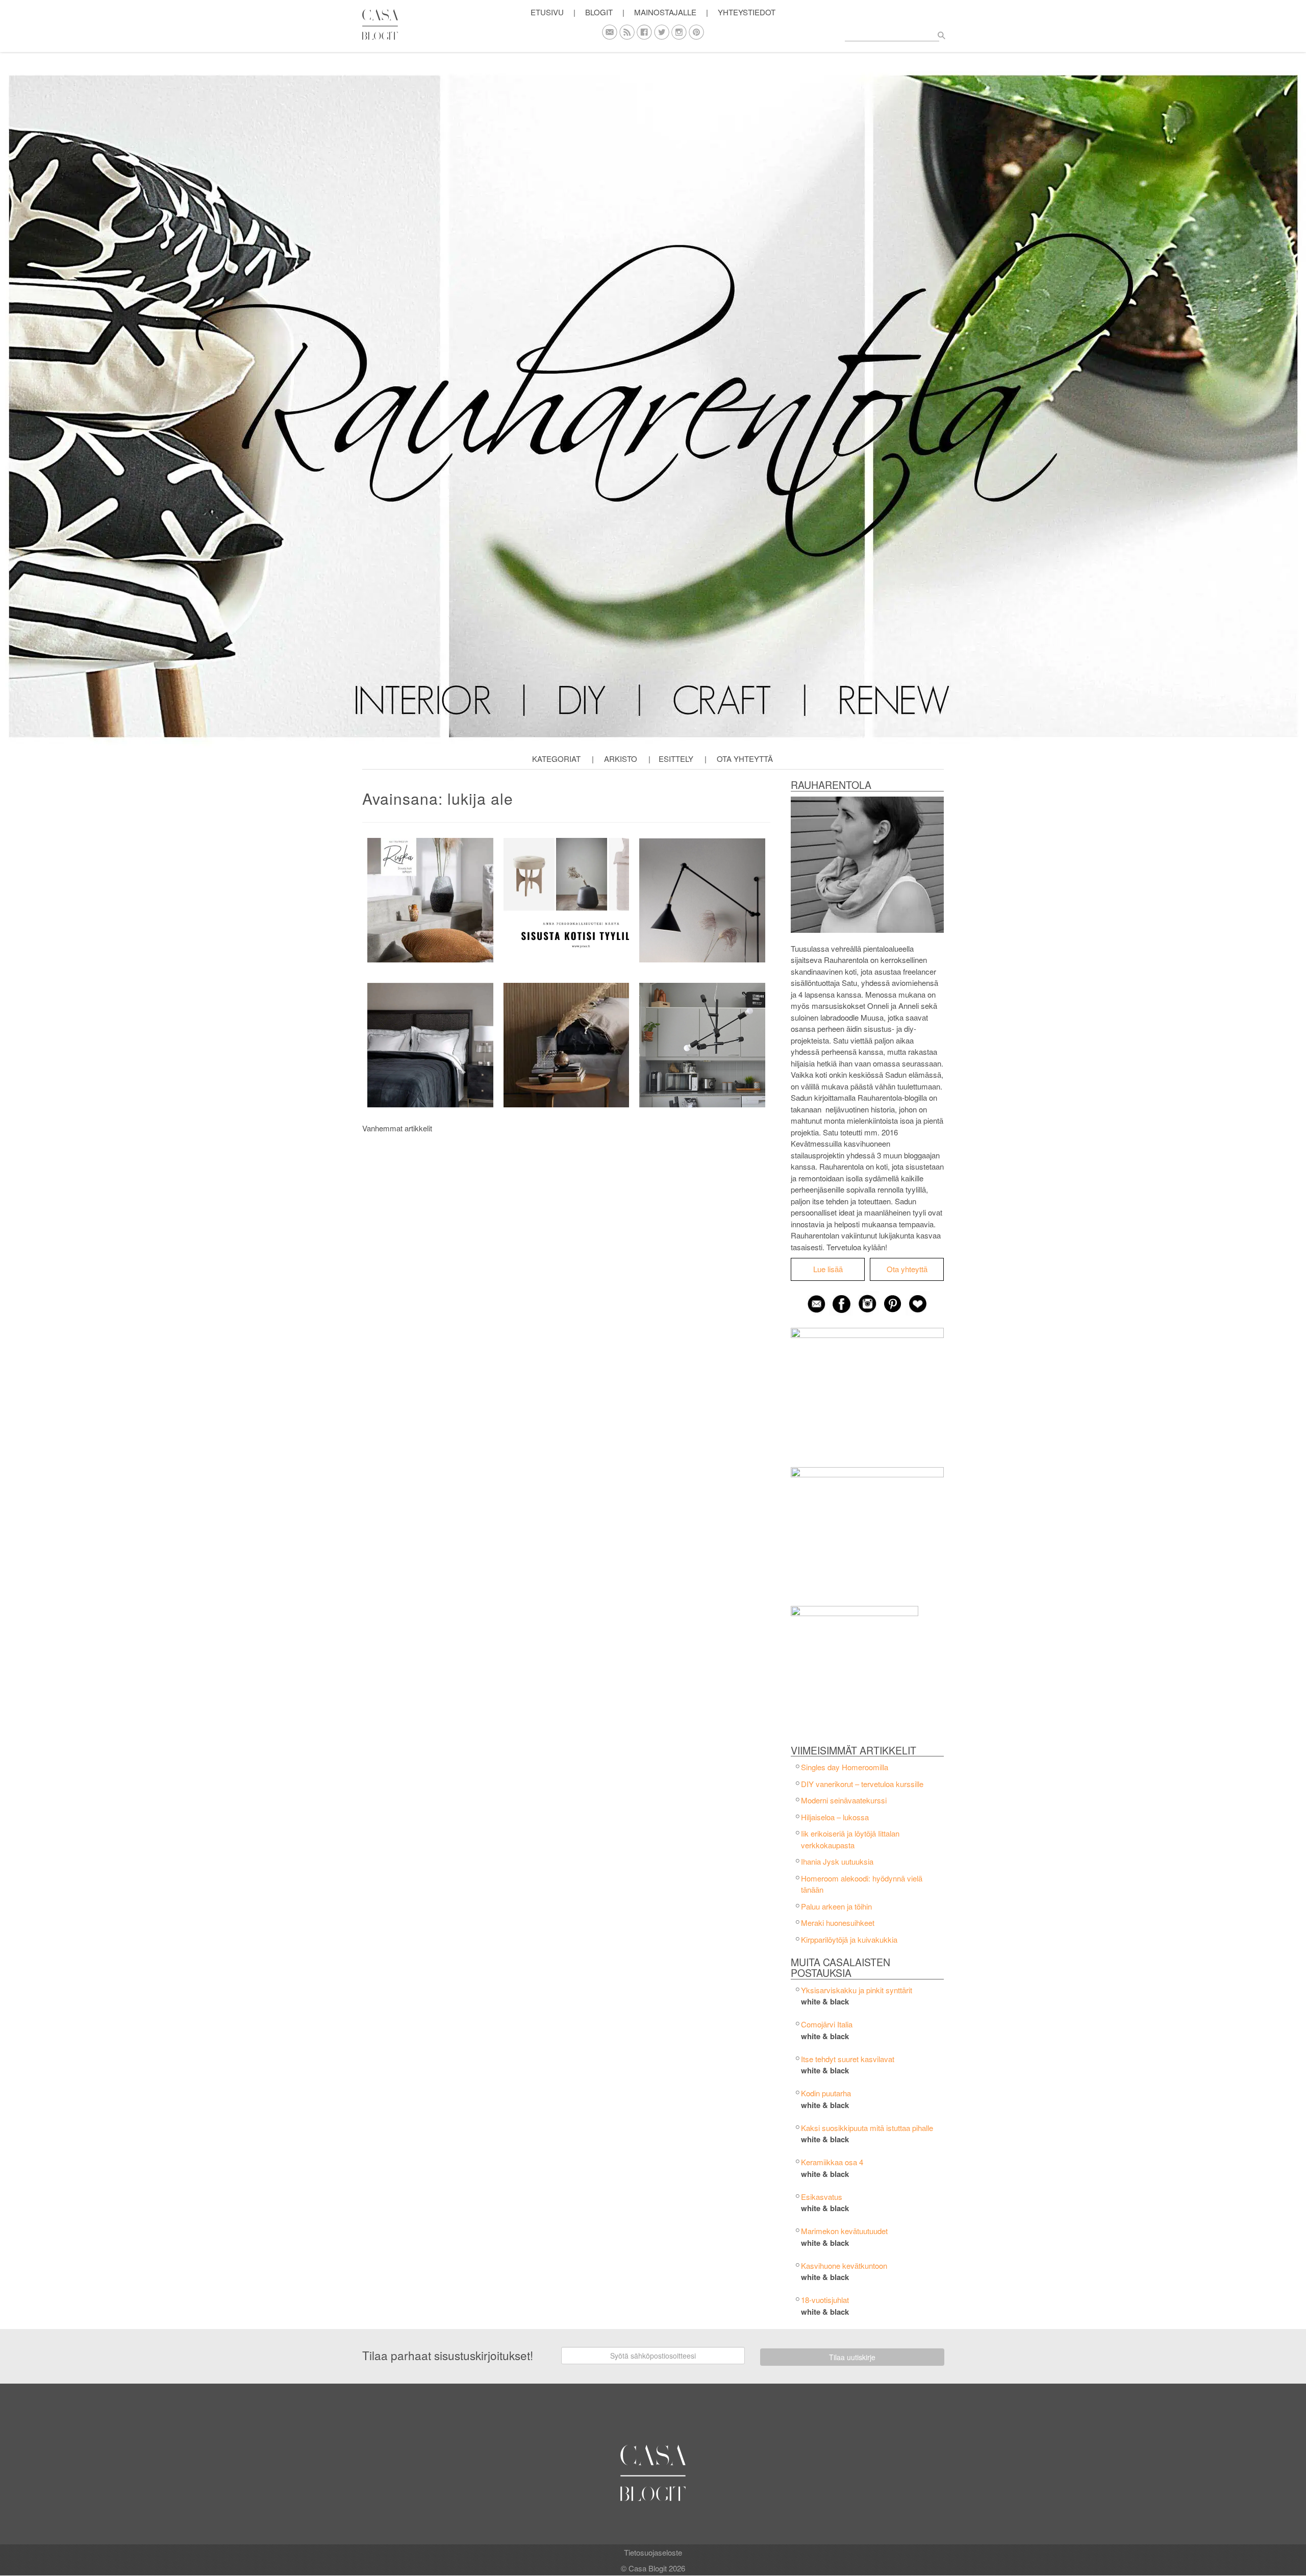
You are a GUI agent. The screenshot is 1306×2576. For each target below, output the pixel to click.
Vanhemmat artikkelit (397, 1128)
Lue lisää (828, 1269)
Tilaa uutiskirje (852, 2357)
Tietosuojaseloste (653, 2552)
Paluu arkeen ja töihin (836, 1906)
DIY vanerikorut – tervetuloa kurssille (862, 1784)
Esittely (676, 759)
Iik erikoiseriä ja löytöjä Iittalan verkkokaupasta (850, 1839)
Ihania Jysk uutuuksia (837, 1861)
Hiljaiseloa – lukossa (835, 1817)
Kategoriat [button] (556, 759)
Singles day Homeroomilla (845, 1767)
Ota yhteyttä (745, 759)
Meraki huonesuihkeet (838, 1923)
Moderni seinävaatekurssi (844, 1800)
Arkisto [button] (621, 759)
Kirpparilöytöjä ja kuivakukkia (849, 1939)
